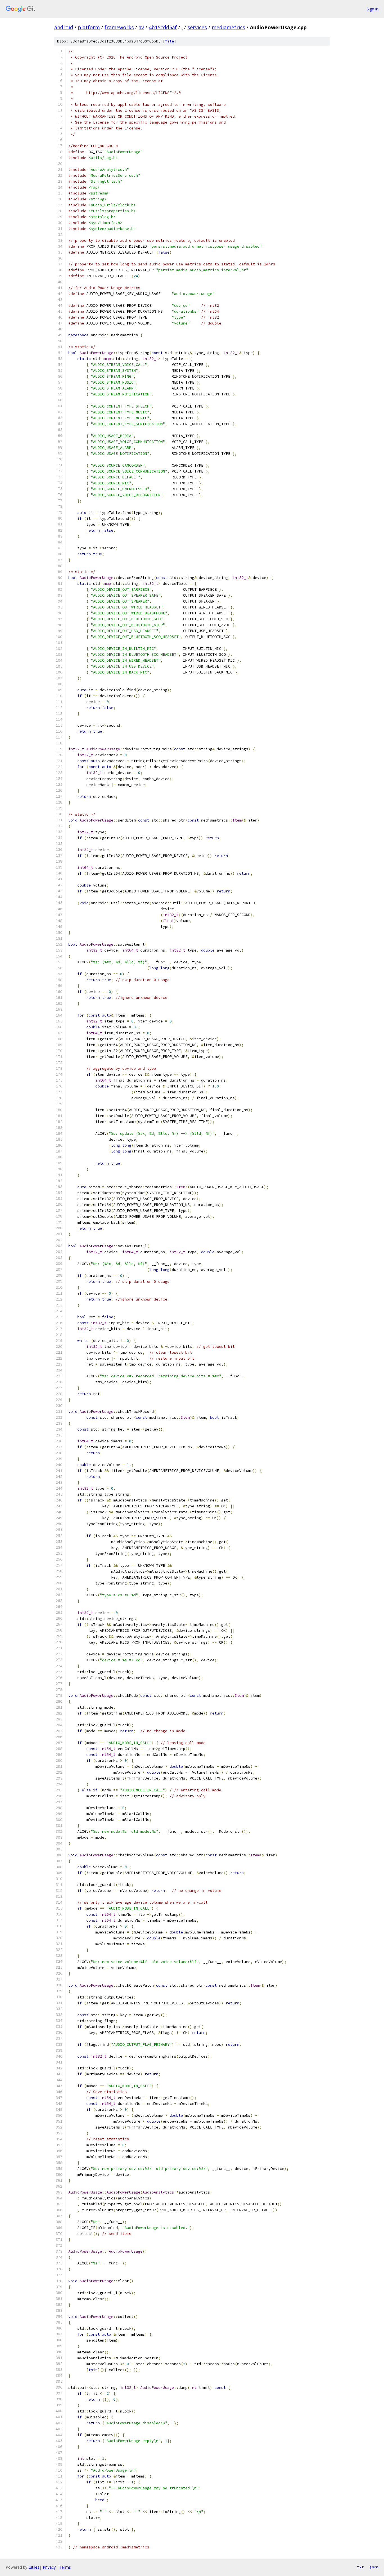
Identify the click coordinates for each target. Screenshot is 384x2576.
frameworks (119, 27)
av (141, 27)
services (197, 27)
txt (360, 2567)
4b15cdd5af (163, 27)
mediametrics (228, 27)
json (374, 2567)
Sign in (372, 9)
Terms (65, 2567)
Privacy (49, 2567)
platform (89, 27)
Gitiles (34, 2567)
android (64, 27)
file (170, 41)
